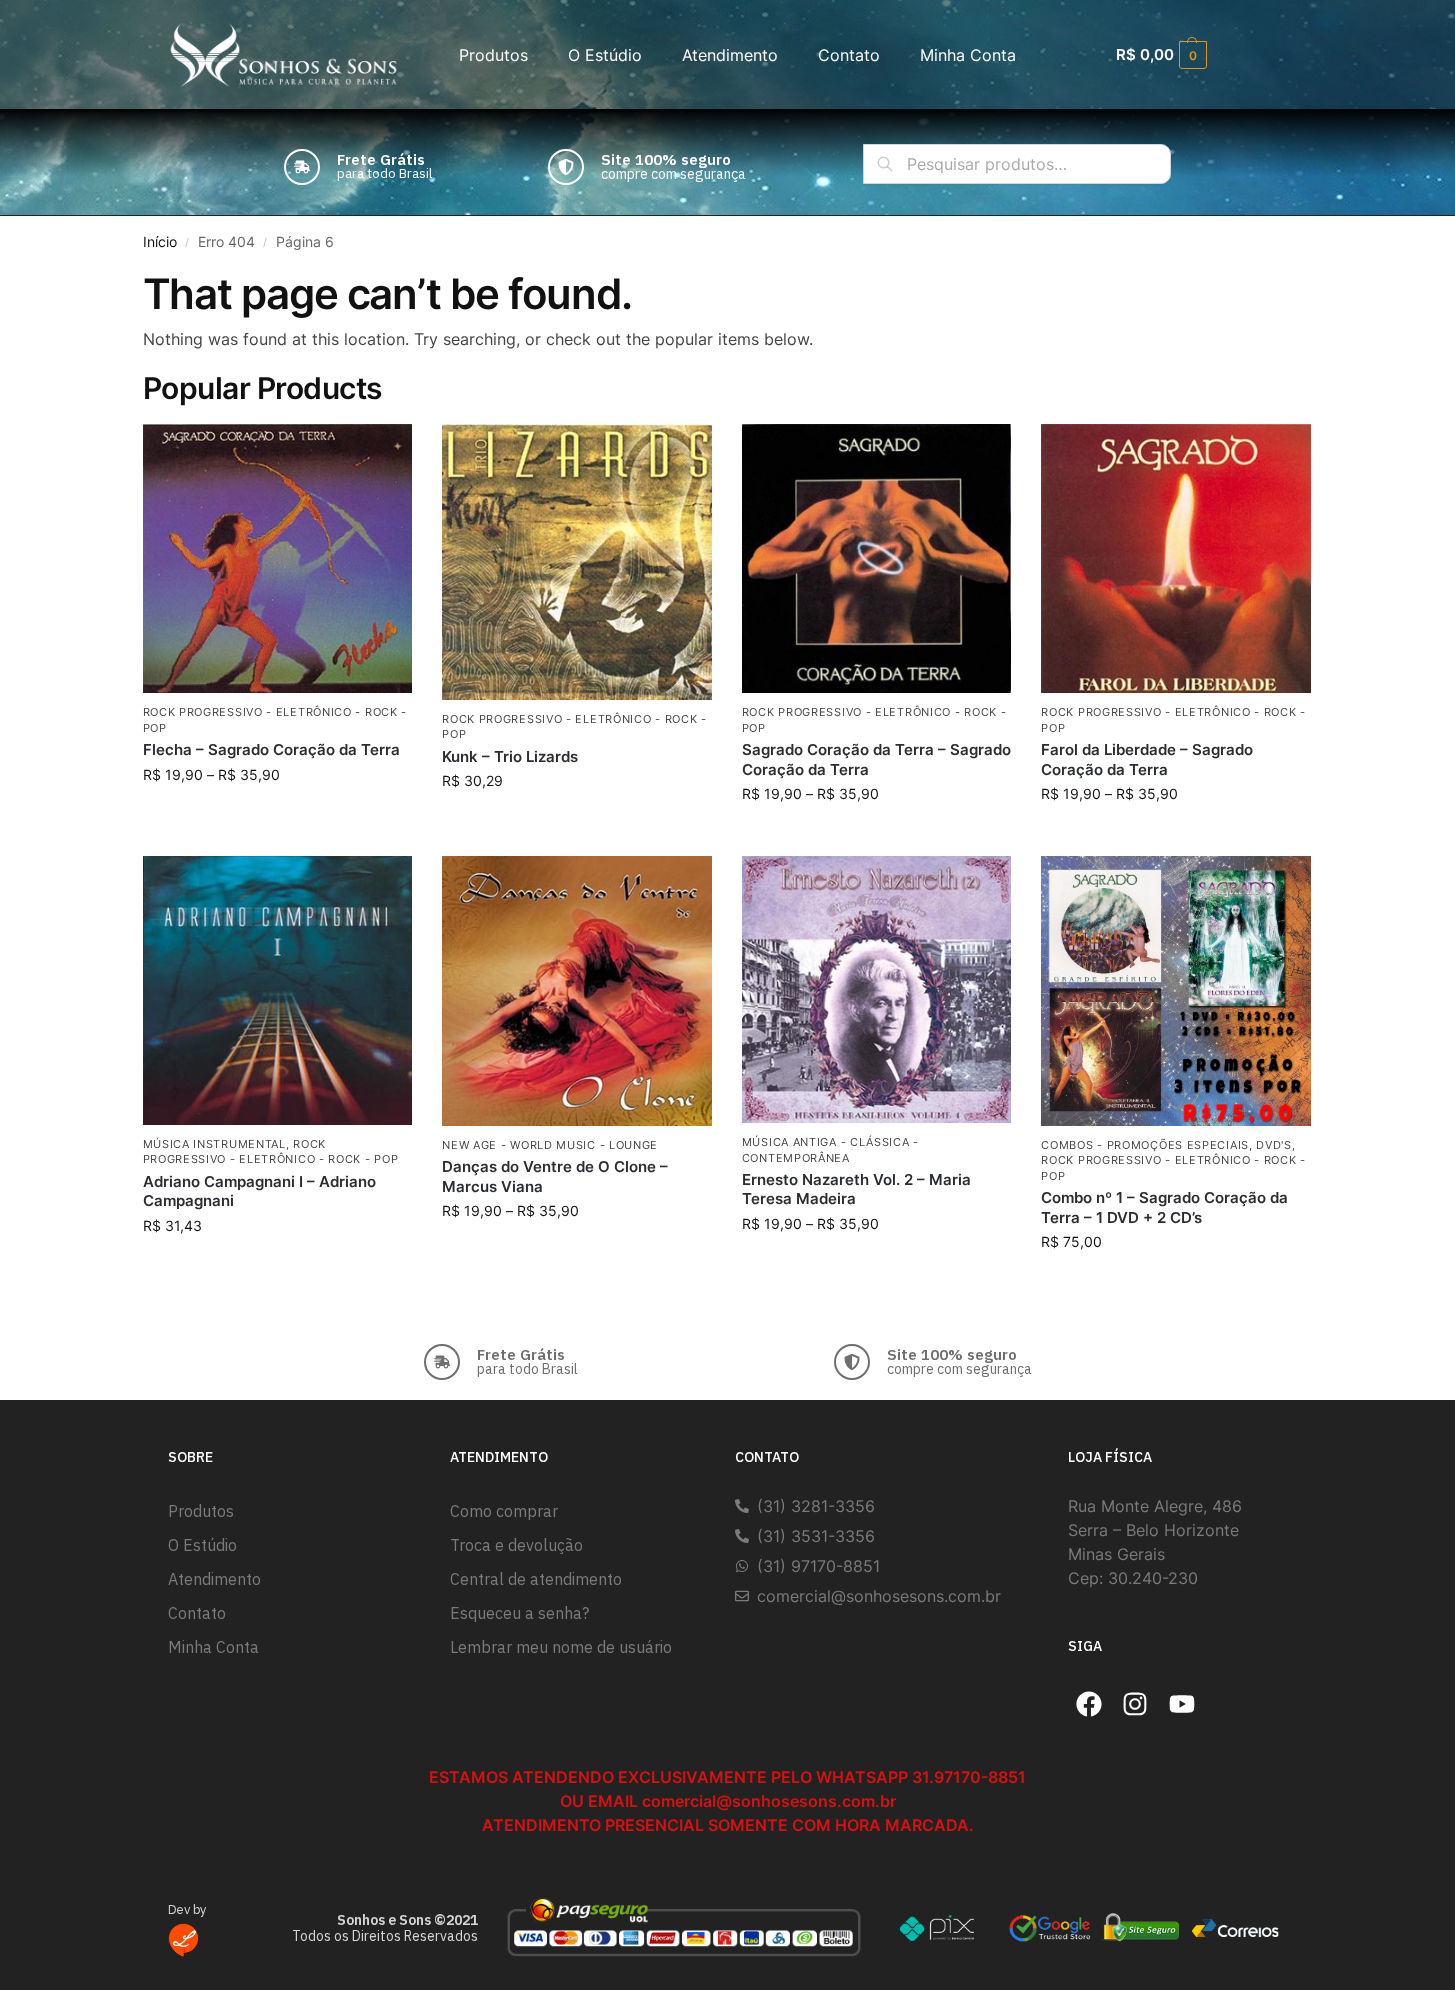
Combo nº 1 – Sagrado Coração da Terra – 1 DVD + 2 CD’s (1164, 1207)
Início (160, 242)
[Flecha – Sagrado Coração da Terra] (278, 559)
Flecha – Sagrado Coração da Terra (271, 749)
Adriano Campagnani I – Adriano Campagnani (259, 1191)
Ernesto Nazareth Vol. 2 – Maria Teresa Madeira (856, 1189)
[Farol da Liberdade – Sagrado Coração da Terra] (1176, 559)
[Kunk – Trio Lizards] (577, 562)
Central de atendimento (536, 1579)
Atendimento (730, 55)
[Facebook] (1089, 1704)
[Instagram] (1136, 1704)
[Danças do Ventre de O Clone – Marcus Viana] (577, 991)
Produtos (493, 55)
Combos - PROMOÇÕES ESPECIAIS (1145, 1145)
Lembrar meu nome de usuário (561, 1647)
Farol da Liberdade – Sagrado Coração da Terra (1147, 759)
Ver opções (277, 816)
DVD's (1274, 1145)
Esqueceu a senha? (519, 1613)
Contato (849, 55)
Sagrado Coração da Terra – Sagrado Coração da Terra (876, 759)
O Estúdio (605, 55)
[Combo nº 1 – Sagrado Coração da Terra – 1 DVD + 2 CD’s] (1176, 991)
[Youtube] (1182, 1704)
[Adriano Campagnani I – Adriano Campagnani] (278, 990)
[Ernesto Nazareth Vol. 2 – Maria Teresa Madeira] (877, 989)
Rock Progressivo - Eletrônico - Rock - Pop (271, 1151)
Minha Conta (968, 55)
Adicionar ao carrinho (576, 822)
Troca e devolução (516, 1545)
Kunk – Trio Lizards (510, 756)
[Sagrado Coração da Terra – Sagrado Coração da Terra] (877, 559)
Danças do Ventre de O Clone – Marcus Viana (555, 1176)
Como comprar (504, 1511)
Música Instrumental (214, 1144)
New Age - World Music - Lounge (550, 1145)
